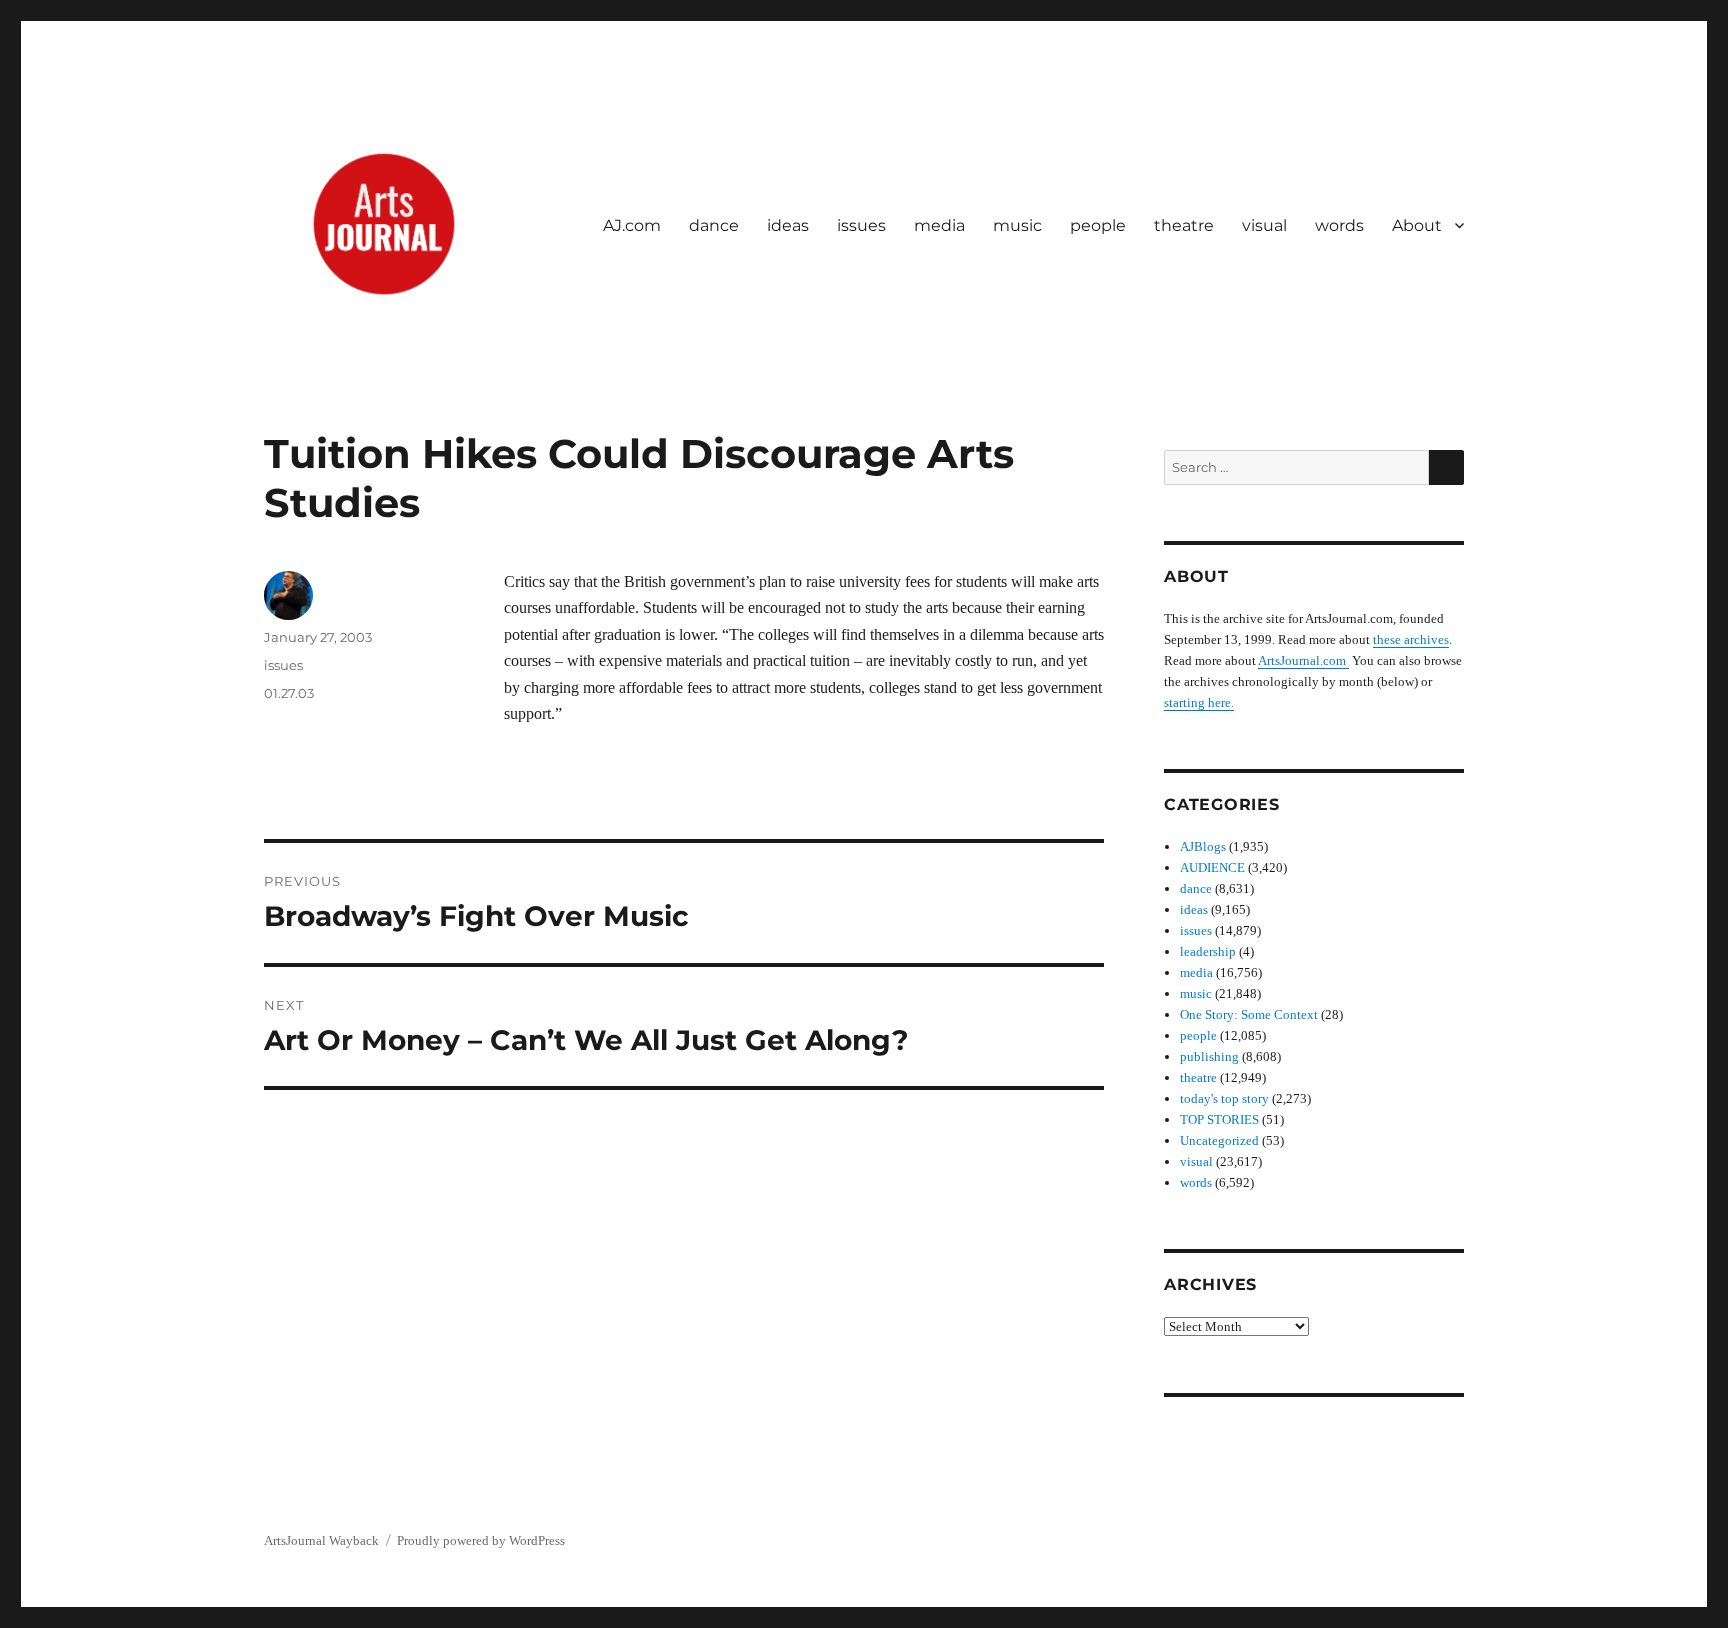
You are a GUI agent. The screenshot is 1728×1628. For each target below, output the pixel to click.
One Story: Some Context (1249, 1014)
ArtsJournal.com (1303, 660)
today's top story (1224, 1098)
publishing (1209, 1056)
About (1417, 225)
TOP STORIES (1219, 1119)
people (1098, 225)
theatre (1184, 225)
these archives (1411, 639)
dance (714, 225)
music (1017, 225)
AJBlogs (1203, 846)
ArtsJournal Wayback (321, 1540)
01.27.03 (289, 693)
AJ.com (632, 225)
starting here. (1199, 702)
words (1339, 225)
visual (1264, 225)
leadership (1208, 951)
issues (861, 225)
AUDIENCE (1212, 867)
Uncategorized (1219, 1140)
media (939, 225)
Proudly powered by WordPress (481, 1540)
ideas (788, 225)
